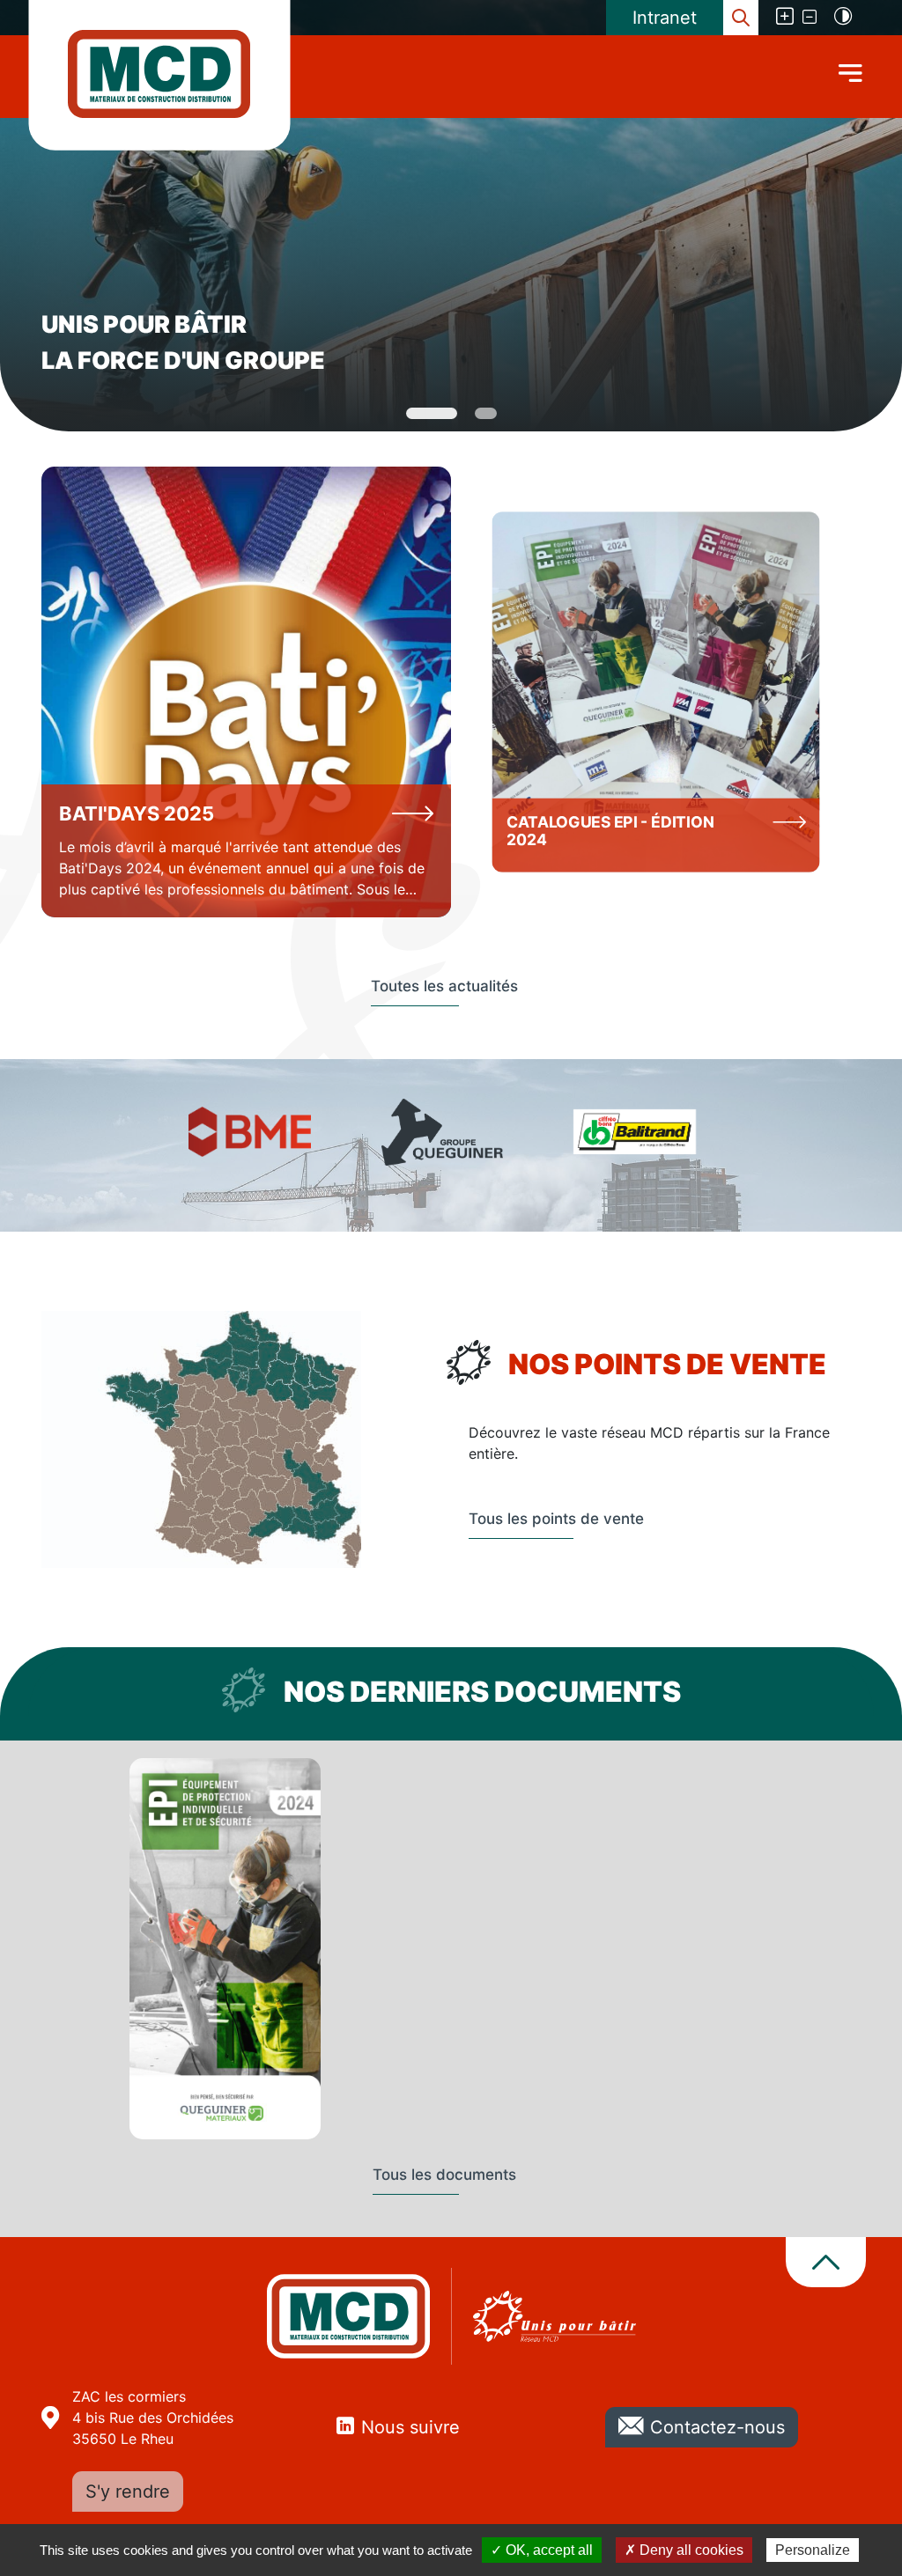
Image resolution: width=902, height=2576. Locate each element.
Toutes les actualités (444, 986)
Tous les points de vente (556, 1519)
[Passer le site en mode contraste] (843, 18)
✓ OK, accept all (542, 2550)
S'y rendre (128, 2491)
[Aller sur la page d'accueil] (159, 74)
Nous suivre (410, 2427)
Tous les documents (444, 2175)
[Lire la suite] (246, 692)
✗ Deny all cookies (684, 2550)
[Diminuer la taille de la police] (812, 18)
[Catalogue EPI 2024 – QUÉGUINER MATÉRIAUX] (225, 1949)
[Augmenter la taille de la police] (778, 18)
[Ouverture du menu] (850, 72)
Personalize (813, 2550)
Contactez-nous (717, 2427)
